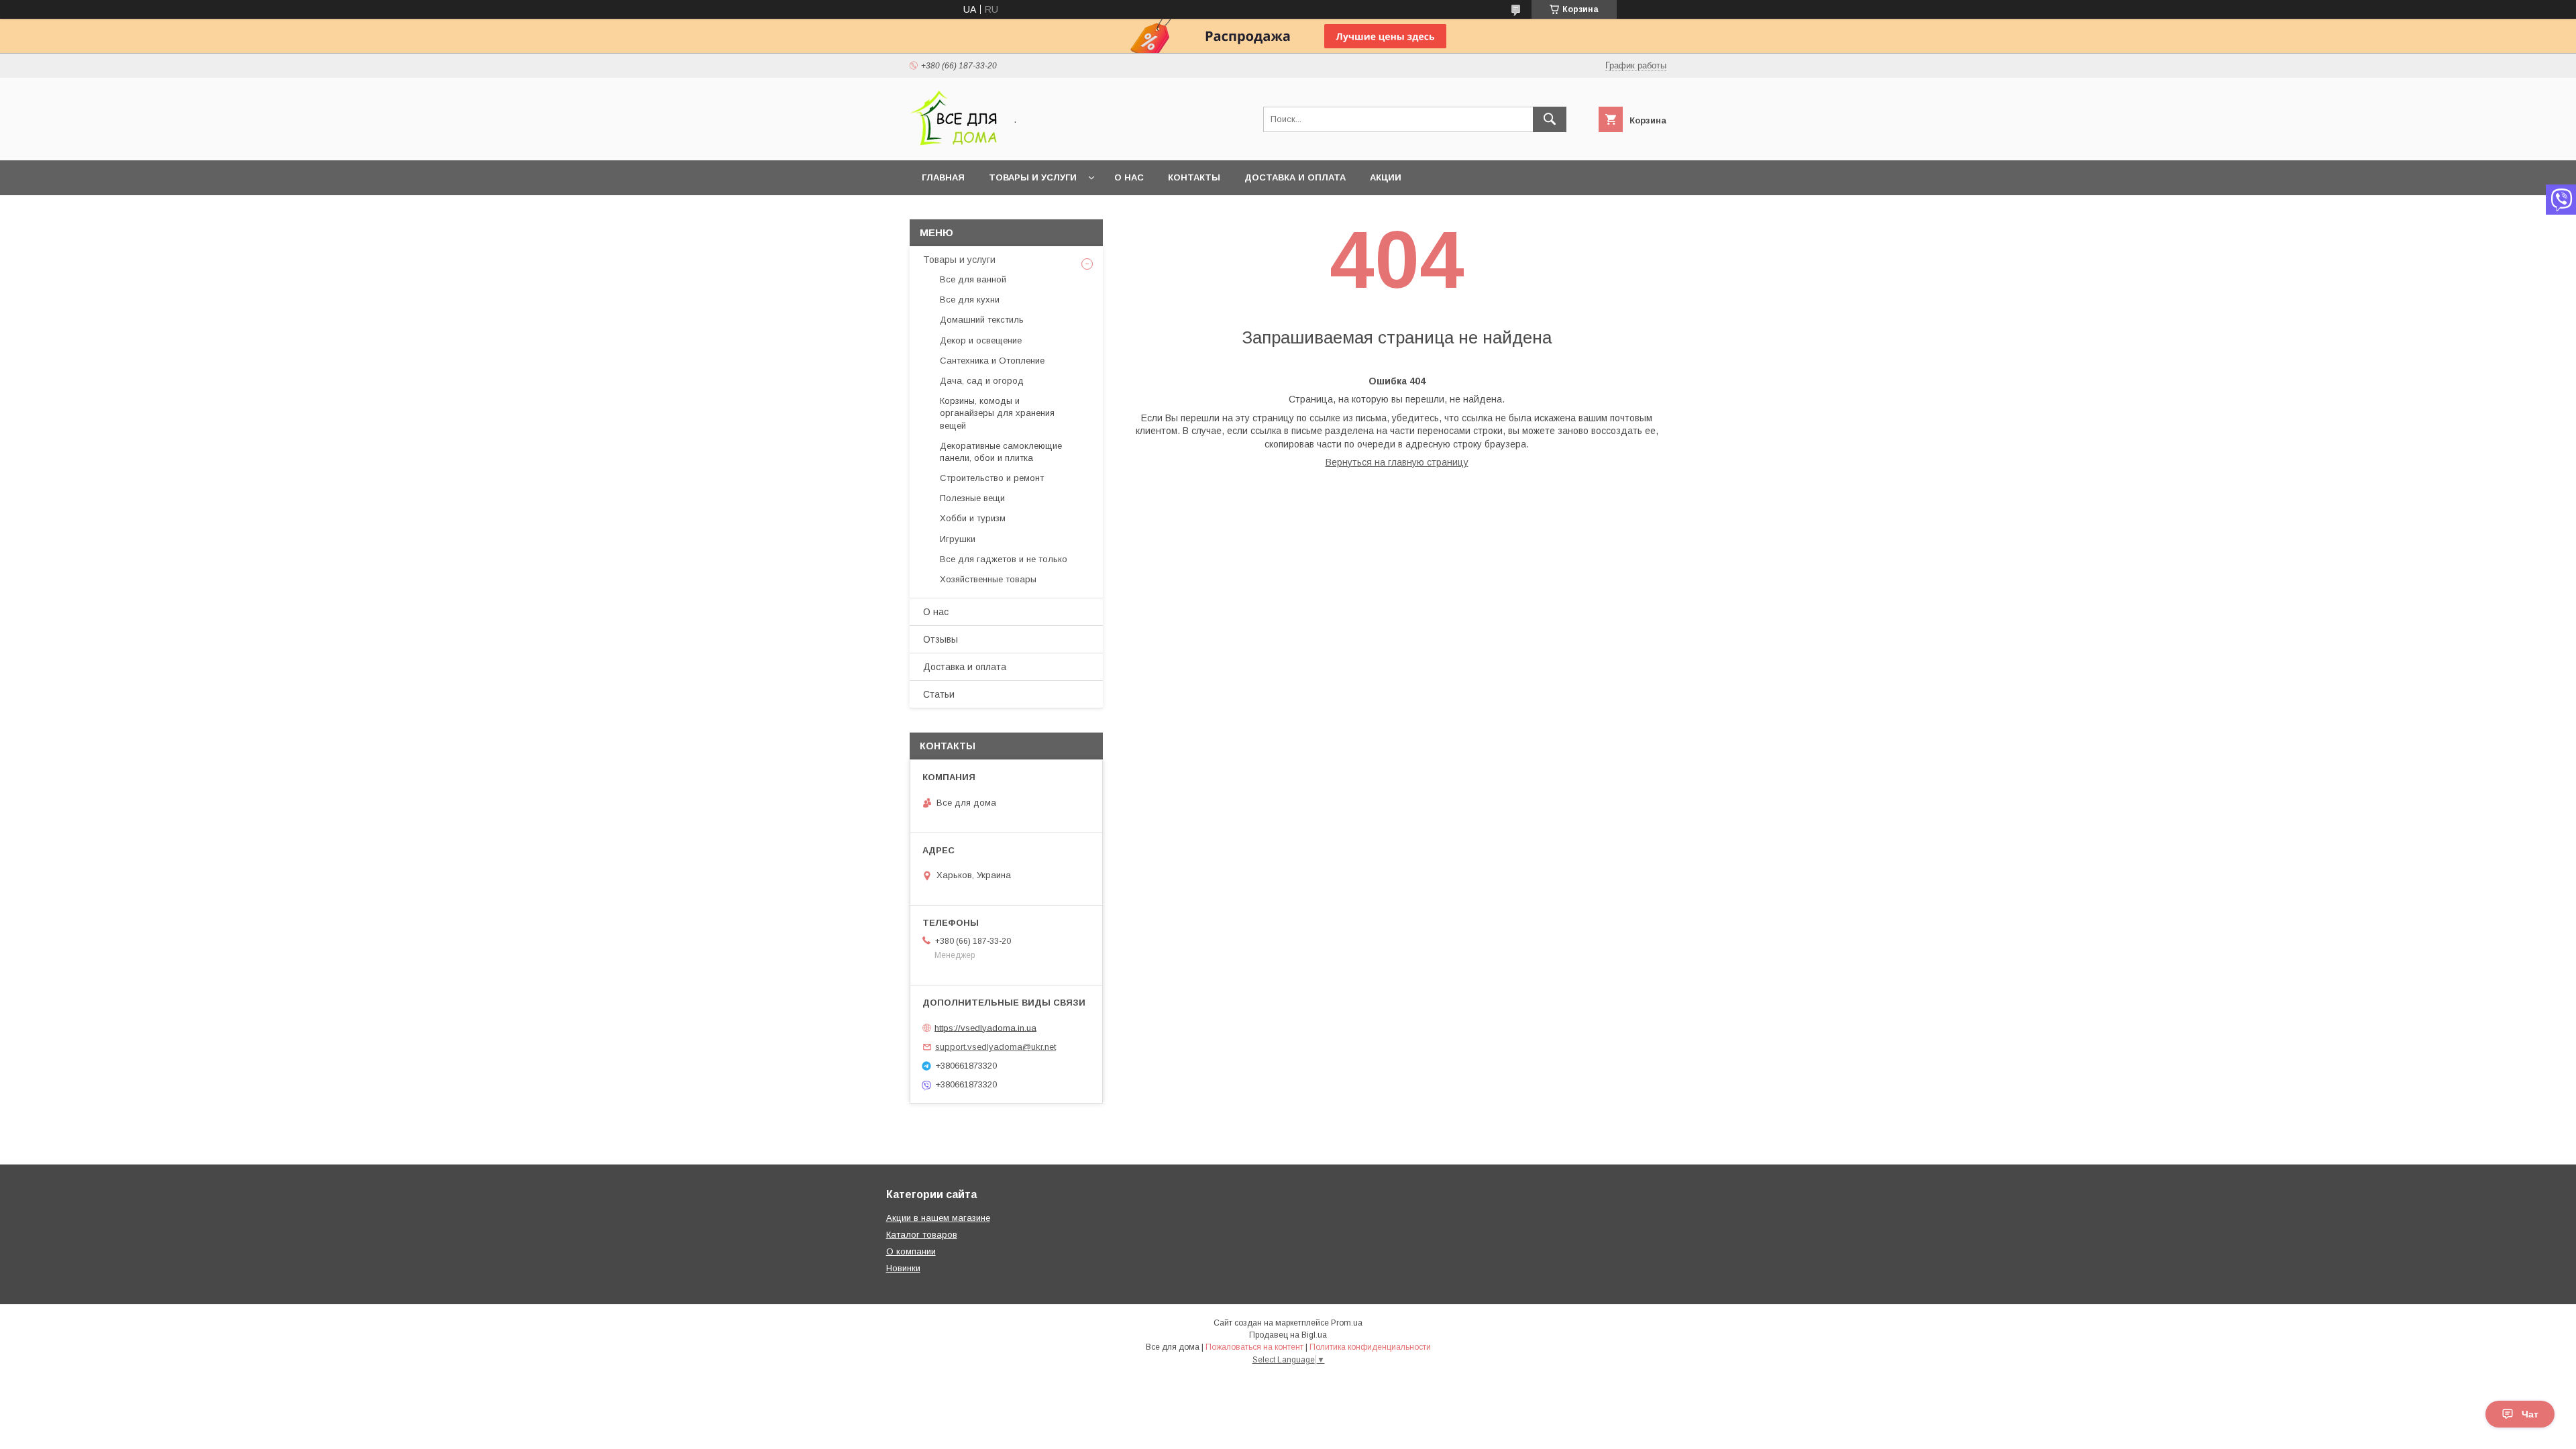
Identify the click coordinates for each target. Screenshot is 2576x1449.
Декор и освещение (981, 340)
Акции (1386, 177)
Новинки (903, 1268)
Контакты (1194, 177)
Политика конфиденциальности (1370, 1347)
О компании (911, 1251)
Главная (943, 177)
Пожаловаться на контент (1254, 1347)
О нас (1129, 177)
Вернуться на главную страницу (1397, 462)
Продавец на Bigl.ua (1288, 1335)
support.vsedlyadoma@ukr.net (996, 1047)
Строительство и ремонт (992, 478)
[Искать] (1550, 119)
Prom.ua (1347, 1323)
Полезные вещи (972, 498)
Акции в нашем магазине (938, 1218)
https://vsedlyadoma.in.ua (985, 1027)
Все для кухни (970, 300)
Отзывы (941, 639)
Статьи (939, 694)
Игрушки (958, 539)
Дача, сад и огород (982, 381)
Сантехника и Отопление (992, 361)
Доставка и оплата (1295, 177)
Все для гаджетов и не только (1004, 559)
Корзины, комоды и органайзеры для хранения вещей (997, 413)
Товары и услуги (1033, 177)
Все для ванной (973, 279)
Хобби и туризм (973, 518)
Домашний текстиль (982, 320)
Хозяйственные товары (988, 579)
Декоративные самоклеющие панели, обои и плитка (1001, 452)
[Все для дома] (954, 143)
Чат (2530, 1414)
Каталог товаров (922, 1235)
